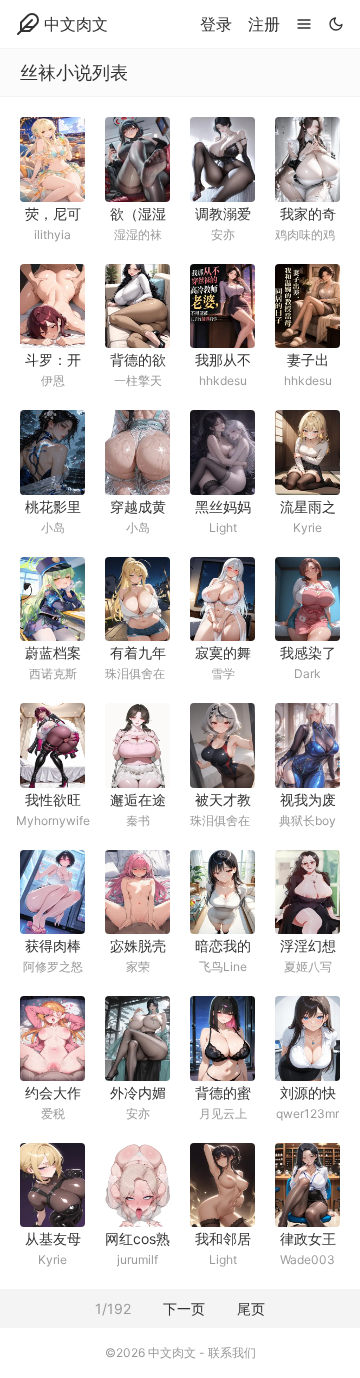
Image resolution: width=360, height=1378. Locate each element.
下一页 (184, 1308)
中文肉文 (76, 24)
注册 (264, 24)
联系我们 (232, 1352)
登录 (216, 24)
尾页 (251, 1308)
